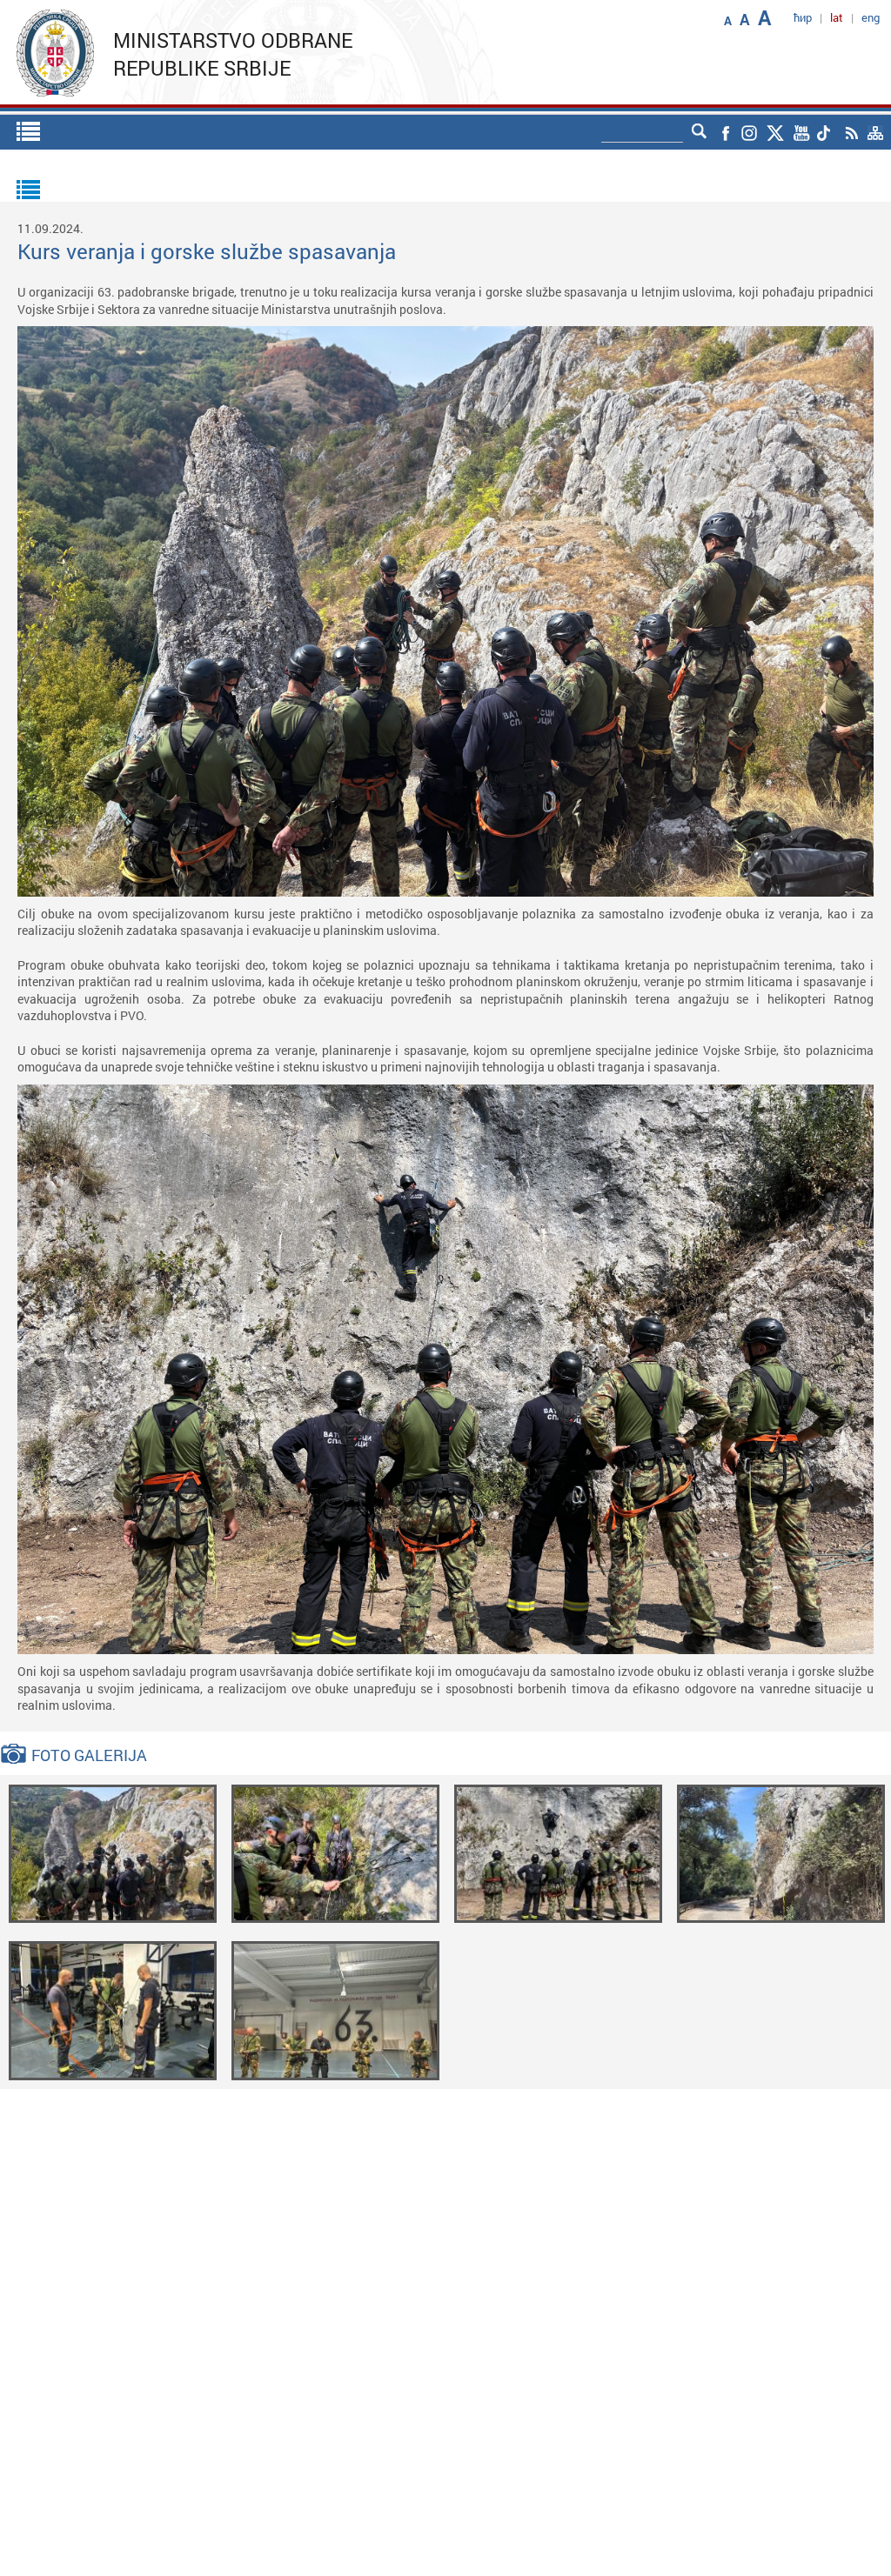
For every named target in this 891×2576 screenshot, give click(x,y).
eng (871, 17)
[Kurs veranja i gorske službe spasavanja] (113, 1852)
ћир (803, 17)
